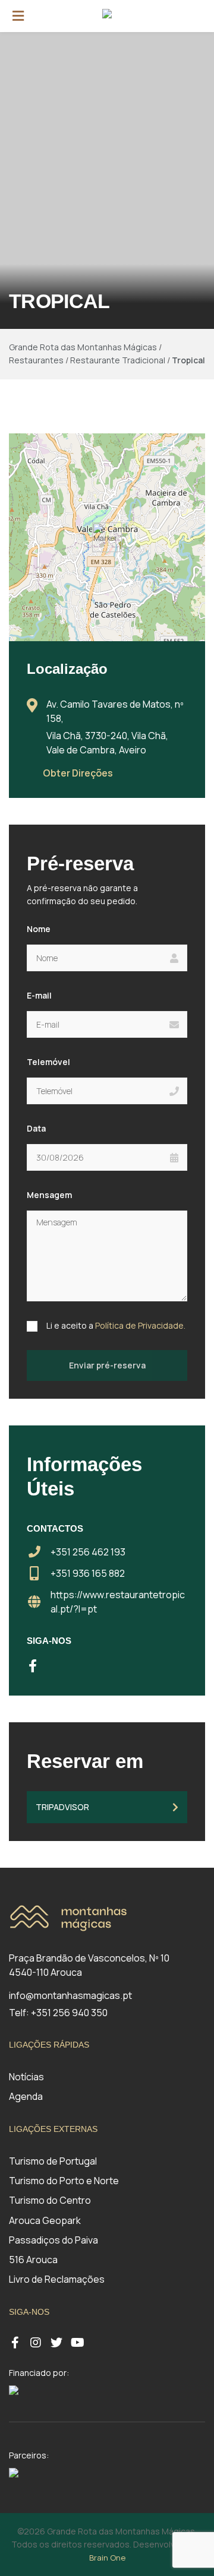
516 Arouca (33, 2260)
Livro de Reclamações (57, 2279)
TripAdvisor (62, 1807)
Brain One (107, 2558)
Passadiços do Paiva (53, 2240)
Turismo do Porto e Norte (64, 2181)
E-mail (39, 995)
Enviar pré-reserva (107, 1365)
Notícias (26, 2077)
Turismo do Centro (50, 2200)
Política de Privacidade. (140, 1325)
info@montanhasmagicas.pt (70, 1995)
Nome (39, 929)
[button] (107, 537)
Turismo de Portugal (53, 2161)
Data (36, 1128)
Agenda (26, 2096)
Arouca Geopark (45, 2220)
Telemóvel (48, 1062)
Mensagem (49, 1195)
